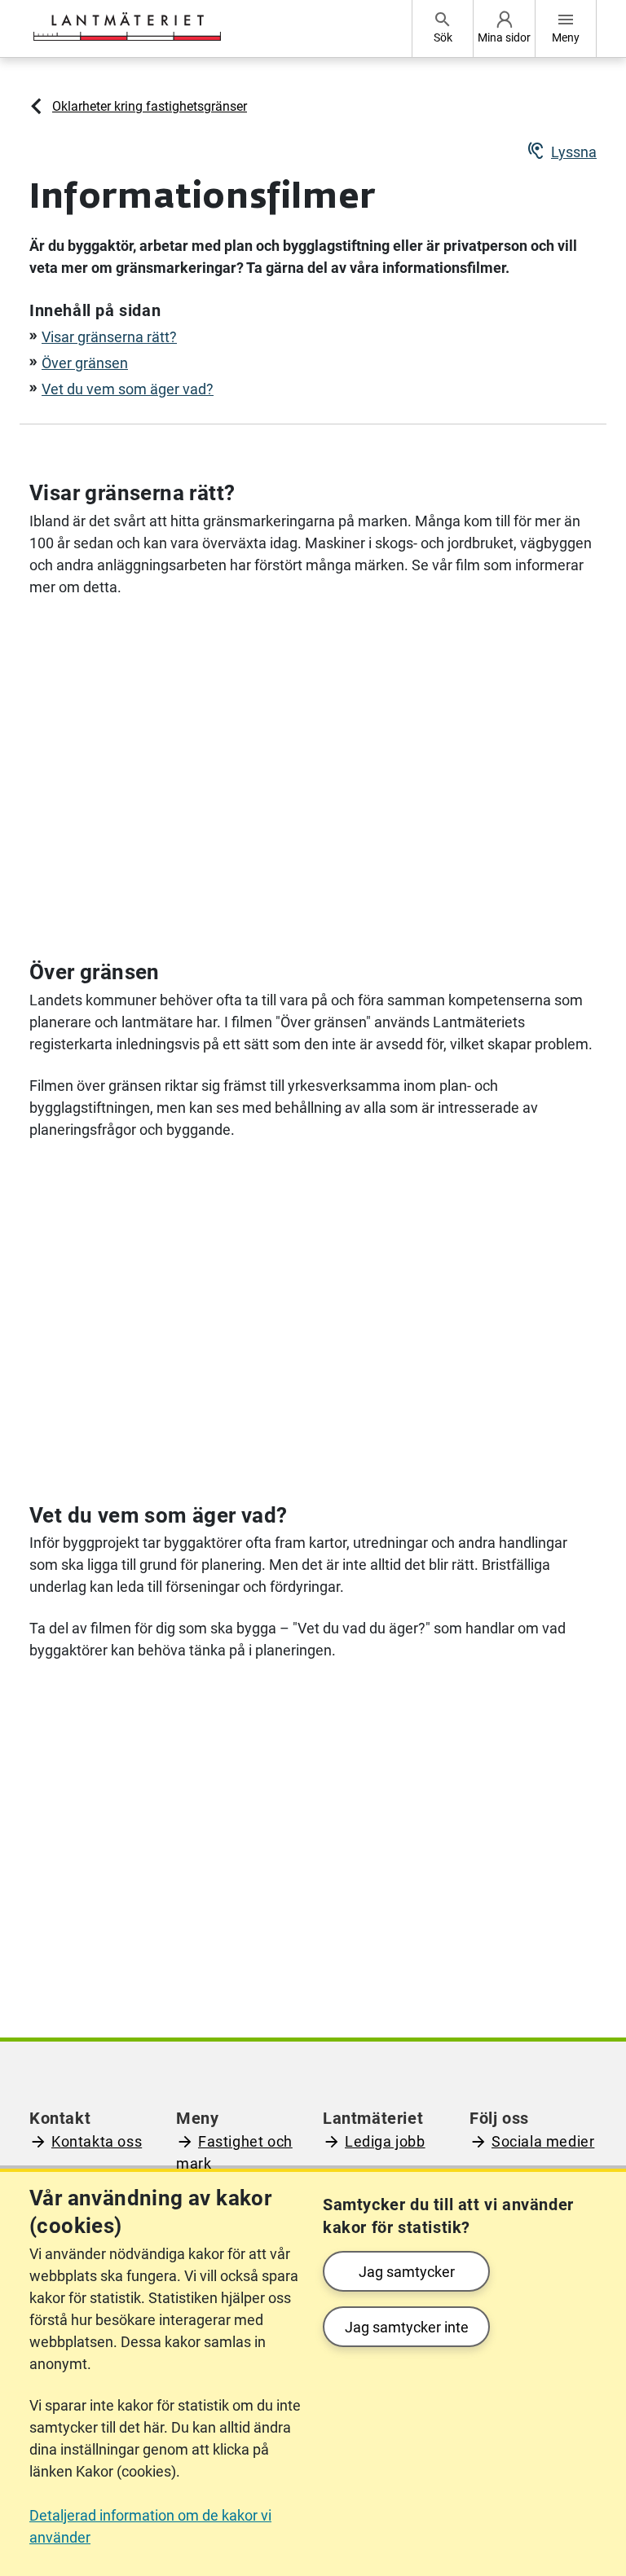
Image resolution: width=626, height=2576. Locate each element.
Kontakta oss (97, 2141)
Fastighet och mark (234, 2152)
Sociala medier (543, 2141)
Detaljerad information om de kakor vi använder (150, 2526)
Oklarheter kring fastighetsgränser (150, 106)
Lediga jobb (385, 2141)
